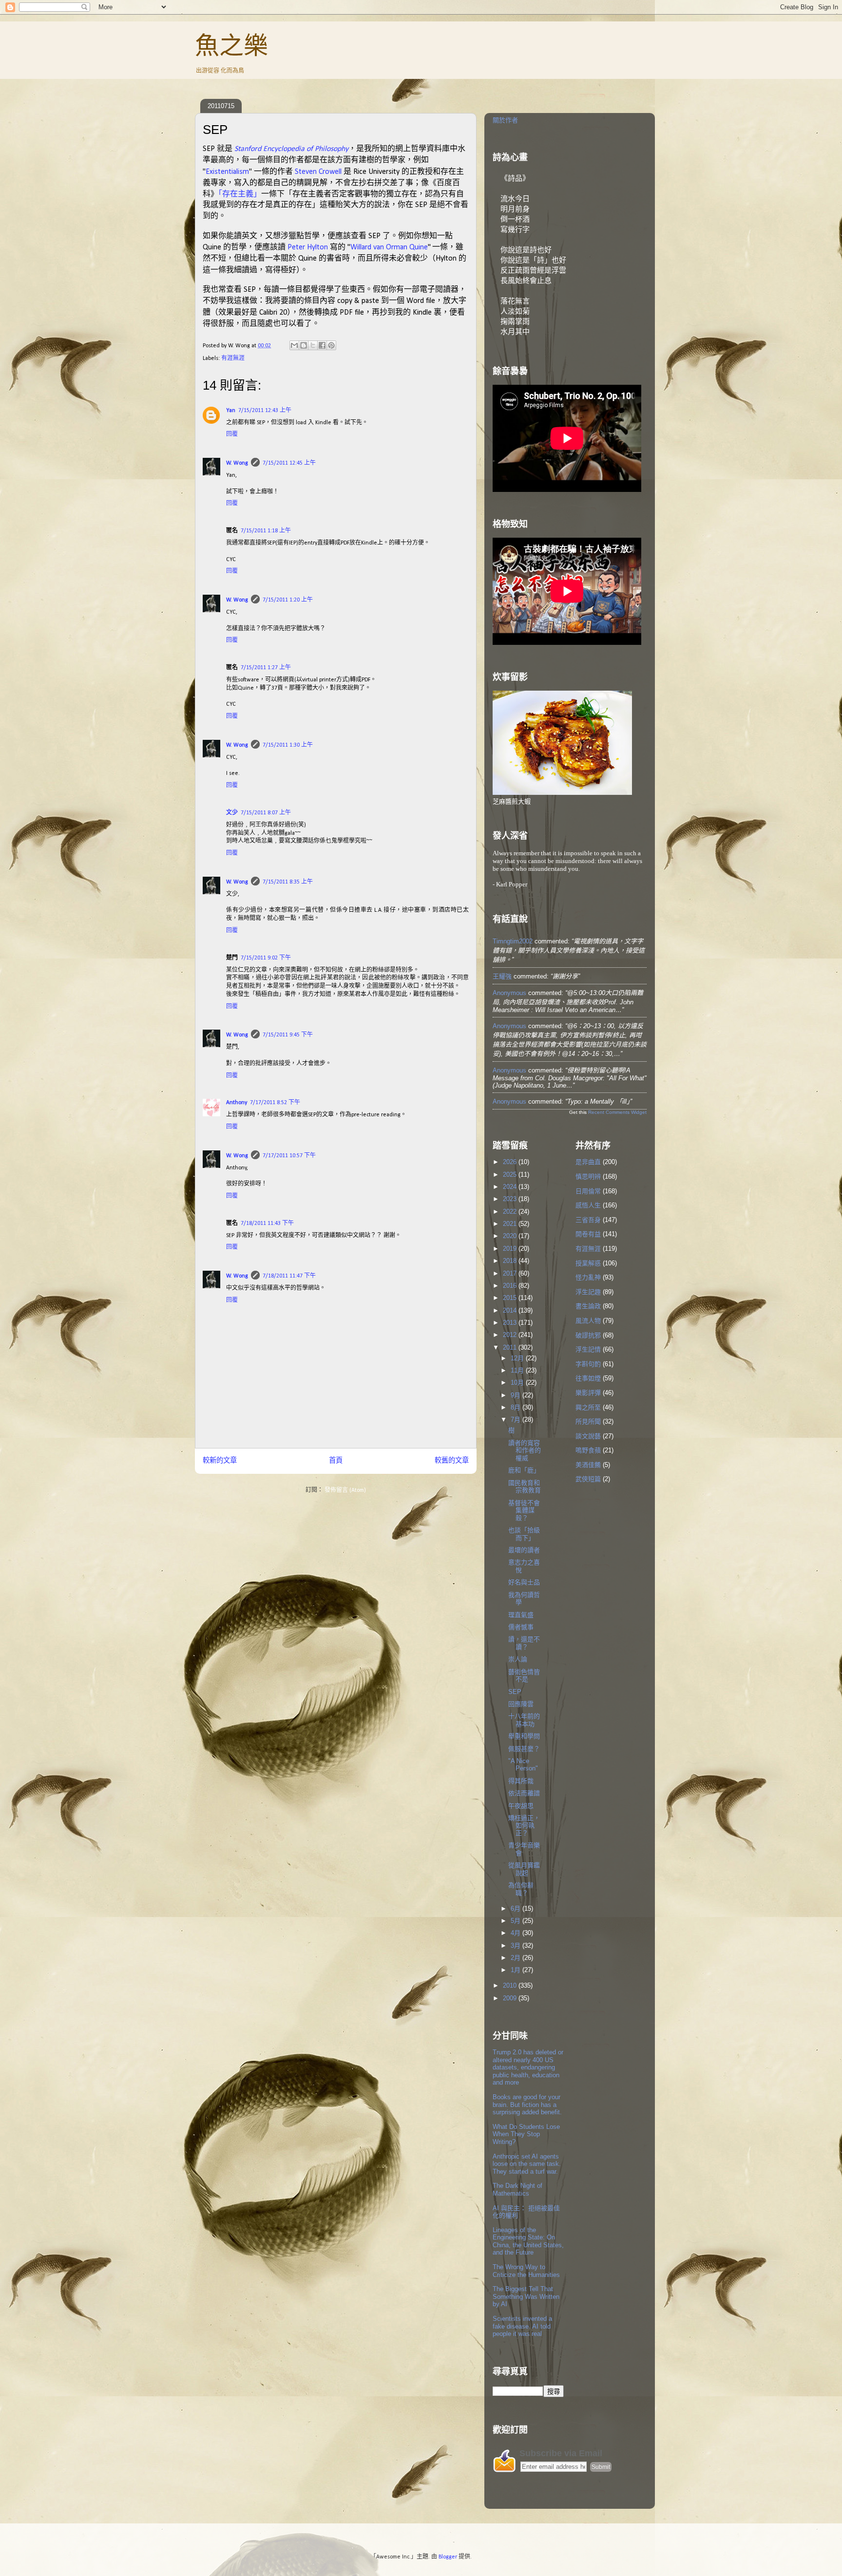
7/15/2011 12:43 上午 (265, 411)
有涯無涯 (233, 358)
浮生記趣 (588, 1292)
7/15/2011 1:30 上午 (288, 745)
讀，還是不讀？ (524, 1643)
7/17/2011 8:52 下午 (275, 1103)
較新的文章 (220, 1461)
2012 (511, 1335)
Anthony (237, 1103)
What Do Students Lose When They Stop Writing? (526, 2134)
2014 (511, 1310)
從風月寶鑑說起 (524, 1869)
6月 (517, 1908)
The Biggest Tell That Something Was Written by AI (526, 2296)
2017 (511, 1273)
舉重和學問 (524, 1736)
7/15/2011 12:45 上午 (289, 463)
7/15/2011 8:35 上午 (288, 882)
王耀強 (502, 976)
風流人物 (588, 1321)
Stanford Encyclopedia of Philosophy (291, 149)
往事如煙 (588, 1378)
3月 (517, 1946)
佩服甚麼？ (524, 1749)
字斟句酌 (588, 1364)
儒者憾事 (521, 1627)
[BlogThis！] (304, 345)
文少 (232, 813)
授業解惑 (588, 1263)
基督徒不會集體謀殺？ (524, 1510)
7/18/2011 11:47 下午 (289, 1276)
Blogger (448, 2557)
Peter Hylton (308, 247)
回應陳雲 (521, 1704)
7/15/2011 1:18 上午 (266, 531)
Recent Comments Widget (617, 1112)
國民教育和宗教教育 (525, 1487)
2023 (511, 1199)
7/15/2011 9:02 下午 (266, 958)
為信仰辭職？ (521, 1889)
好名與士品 (524, 1582)
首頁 (336, 1461)
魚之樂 (231, 46)
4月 (517, 1933)
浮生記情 (588, 1349)
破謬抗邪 (588, 1335)
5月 (517, 1921)
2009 (511, 1998)
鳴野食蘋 (588, 1450)
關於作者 (505, 120)
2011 (511, 1347)
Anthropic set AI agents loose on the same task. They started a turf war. (527, 2164)
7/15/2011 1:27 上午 (266, 668)
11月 (518, 1370)
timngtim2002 (513, 941)
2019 (511, 1249)
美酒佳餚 (588, 1465)
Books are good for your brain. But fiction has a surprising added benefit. (527, 2105)
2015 (511, 1298)
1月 (517, 1970)
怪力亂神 (588, 1277)
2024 (511, 1187)
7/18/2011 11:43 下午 (267, 1223)
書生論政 (588, 1306)
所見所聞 (588, 1421)
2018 (511, 1261)
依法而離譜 (524, 1793)
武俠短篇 (588, 1479)
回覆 (232, 434)
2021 (511, 1224)
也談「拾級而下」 (524, 1534)
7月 (517, 1420)
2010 (511, 1985)
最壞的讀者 (524, 1550)
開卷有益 (588, 1234)
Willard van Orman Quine (389, 247)
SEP (515, 1692)
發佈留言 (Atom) (345, 1490)
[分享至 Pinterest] (331, 345)
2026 (511, 1162)
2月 (517, 1958)
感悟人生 (588, 1205)
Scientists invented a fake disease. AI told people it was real (522, 2326)
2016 (511, 1286)
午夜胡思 (521, 1806)
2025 (511, 1175)
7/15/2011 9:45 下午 (288, 1035)
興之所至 (588, 1407)
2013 (511, 1323)
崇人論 (518, 1659)
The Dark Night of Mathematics (517, 2190)
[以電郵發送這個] (294, 345)
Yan (231, 411)
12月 (518, 1358)
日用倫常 (588, 1191)
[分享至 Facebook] (322, 345)
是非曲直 (588, 1162)
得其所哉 (521, 1781)
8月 (517, 1407)
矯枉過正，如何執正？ (524, 1825)
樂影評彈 (588, 1393)
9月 (517, 1395)
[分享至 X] (313, 345)
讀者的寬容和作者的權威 (525, 1450)
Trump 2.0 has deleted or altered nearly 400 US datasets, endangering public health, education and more (528, 2067)
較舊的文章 (452, 1461)
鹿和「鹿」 (524, 1470)
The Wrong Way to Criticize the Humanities (526, 2271)
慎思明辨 (588, 1176)
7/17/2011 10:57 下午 (289, 1156)
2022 (511, 1212)
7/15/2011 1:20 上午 (288, 600)
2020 (511, 1236)
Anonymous (509, 993)
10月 (518, 1382)
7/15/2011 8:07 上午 (266, 813)
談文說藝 (588, 1436)
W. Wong (237, 463)
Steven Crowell (318, 172)
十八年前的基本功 (524, 1720)
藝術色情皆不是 (524, 1676)
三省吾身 (588, 1220)
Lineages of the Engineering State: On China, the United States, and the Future (528, 2241)
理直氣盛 (521, 1615)
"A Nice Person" (523, 1765)
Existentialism (227, 172)
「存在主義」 (240, 194)
